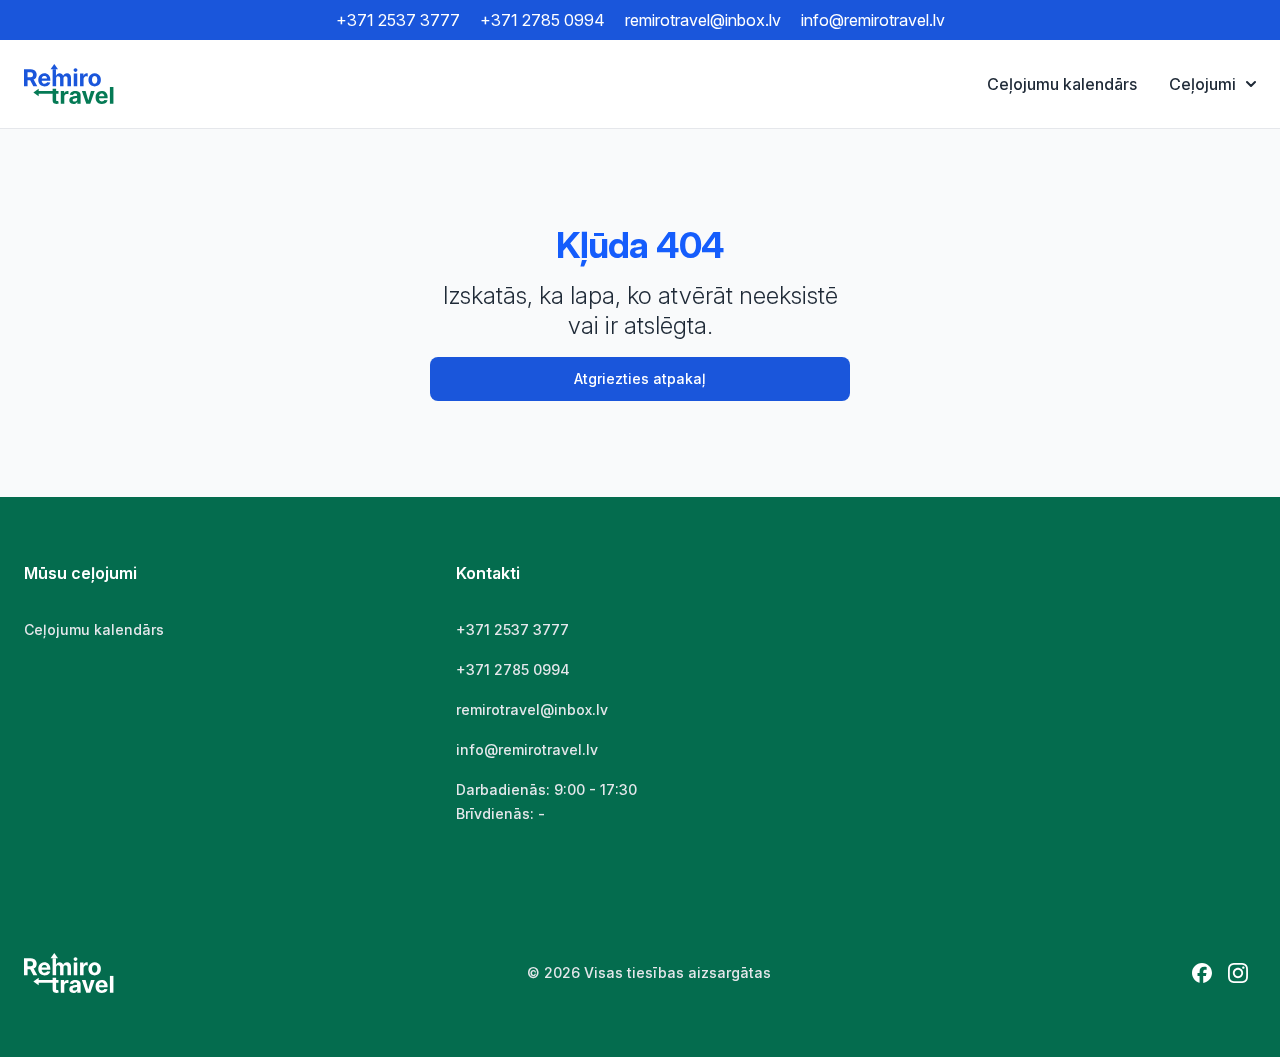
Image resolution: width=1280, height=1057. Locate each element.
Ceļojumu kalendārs (1062, 84)
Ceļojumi (1202, 84)
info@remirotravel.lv (873, 20)
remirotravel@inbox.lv (703, 20)
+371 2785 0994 (542, 20)
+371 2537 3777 (398, 20)
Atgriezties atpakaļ (640, 378)
